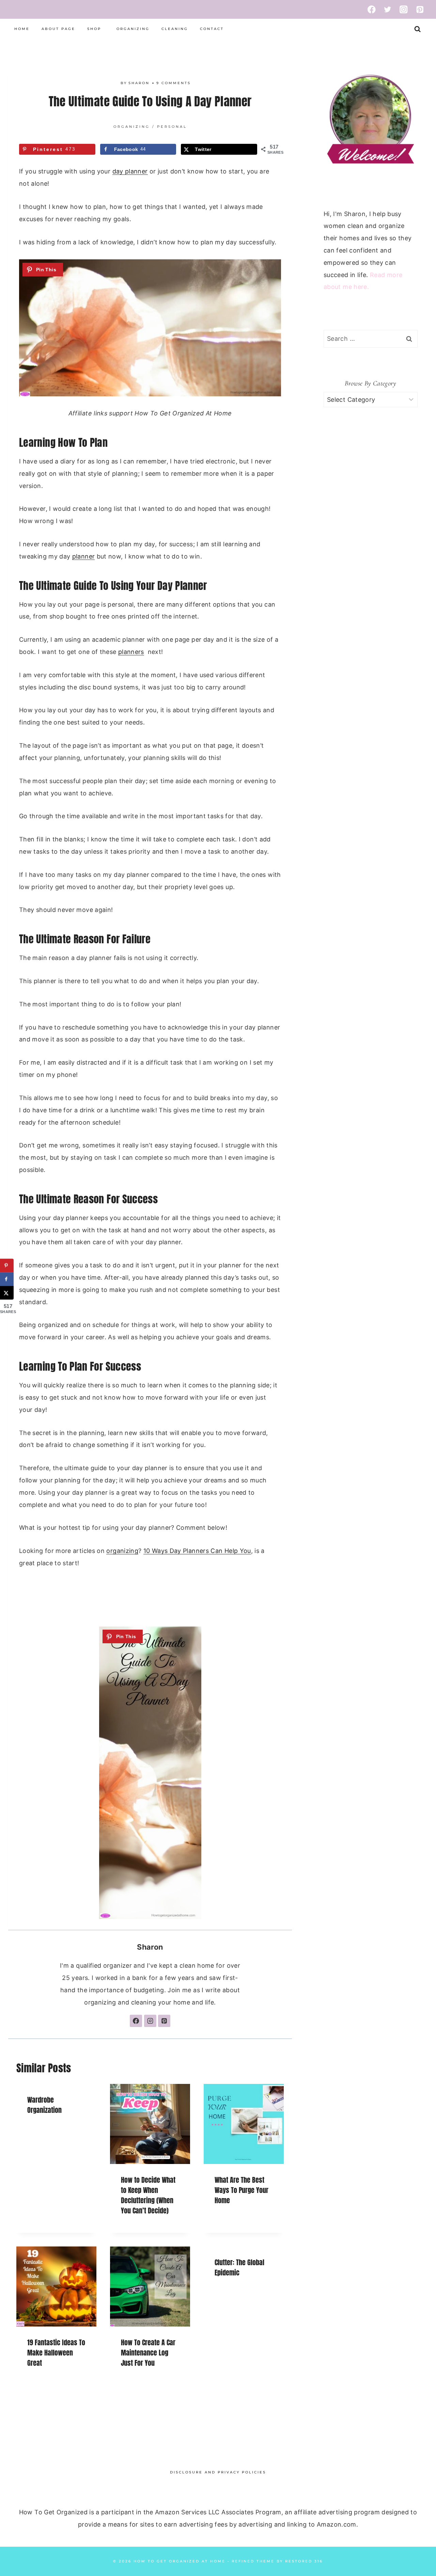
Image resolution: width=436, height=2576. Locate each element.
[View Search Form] (417, 29)
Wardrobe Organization (44, 2105)
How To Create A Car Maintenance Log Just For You (148, 2353)
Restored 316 (304, 2562)
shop (94, 29)
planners (131, 652)
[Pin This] (43, 270)
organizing (122, 1551)
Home (22, 29)
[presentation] (150, 2124)
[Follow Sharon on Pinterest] (164, 2021)
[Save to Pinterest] (7, 1265)
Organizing (133, 29)
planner (84, 556)
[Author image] (114, 83)
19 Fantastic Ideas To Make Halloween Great (56, 2353)
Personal (172, 127)
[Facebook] (371, 9)
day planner (130, 171)
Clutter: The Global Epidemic (239, 2267)
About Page (58, 29)
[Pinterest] (420, 9)
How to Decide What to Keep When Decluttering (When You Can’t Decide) (148, 2195)
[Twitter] (388, 9)
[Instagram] (404, 9)
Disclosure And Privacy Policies (218, 2472)
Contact (212, 29)
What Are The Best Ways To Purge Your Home (242, 2190)
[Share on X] (7, 1293)
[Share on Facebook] (7, 1279)
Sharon (139, 83)
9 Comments (174, 83)
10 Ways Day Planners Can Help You (197, 1551)
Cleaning (175, 29)
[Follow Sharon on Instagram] (150, 2021)
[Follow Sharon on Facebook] (136, 2021)
